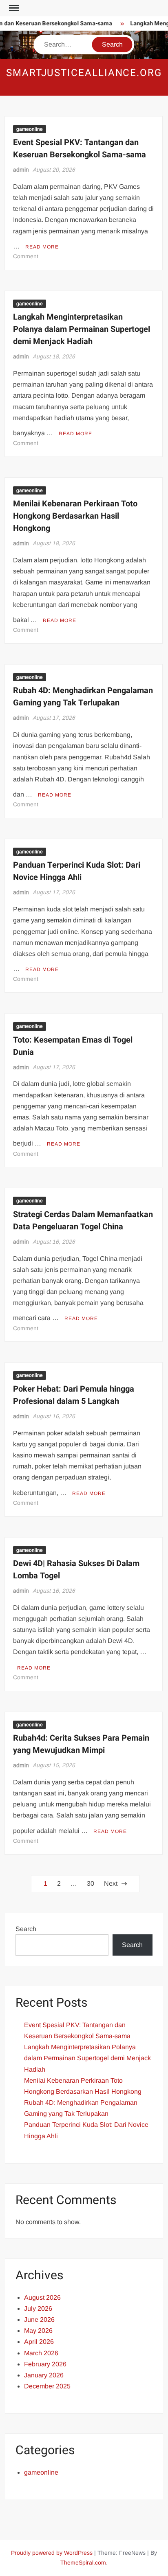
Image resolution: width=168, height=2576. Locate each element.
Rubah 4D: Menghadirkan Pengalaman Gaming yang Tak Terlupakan (83, 697)
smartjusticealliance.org (84, 73)
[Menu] (13, 8)
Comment (26, 256)
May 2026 (38, 2331)
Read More (42, 247)
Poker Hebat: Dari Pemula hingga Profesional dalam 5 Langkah (74, 1395)
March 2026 (41, 2353)
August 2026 (42, 2297)
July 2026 (38, 2309)
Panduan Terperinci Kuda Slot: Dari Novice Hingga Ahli (77, 871)
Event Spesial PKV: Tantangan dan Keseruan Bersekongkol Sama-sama (80, 149)
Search (26, 1929)
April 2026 (39, 2342)
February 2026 (45, 2364)
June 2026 (39, 2320)
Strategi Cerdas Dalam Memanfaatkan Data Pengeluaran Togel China (83, 1221)
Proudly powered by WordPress (52, 2553)
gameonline (30, 129)
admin (21, 170)
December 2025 (47, 2386)
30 (91, 1883)
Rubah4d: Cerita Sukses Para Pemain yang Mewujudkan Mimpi (81, 1744)
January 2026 (44, 2375)
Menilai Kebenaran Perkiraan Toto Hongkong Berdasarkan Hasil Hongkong (75, 516)
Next (111, 1883)
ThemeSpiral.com (83, 2563)
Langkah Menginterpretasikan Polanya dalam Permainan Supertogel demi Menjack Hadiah (82, 329)
